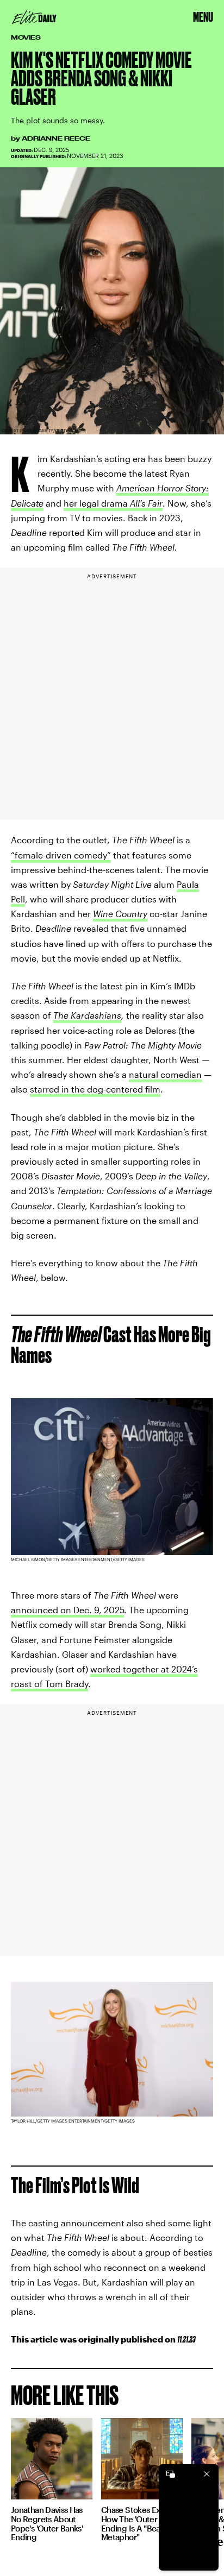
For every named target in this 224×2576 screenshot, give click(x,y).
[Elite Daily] (34, 17)
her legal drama (113, 503)
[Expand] (171, 2474)
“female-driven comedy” (61, 855)
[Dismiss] (207, 2474)
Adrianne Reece (56, 138)
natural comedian (165, 1074)
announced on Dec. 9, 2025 (67, 1610)
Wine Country (120, 914)
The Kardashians (87, 1015)
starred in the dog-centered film (95, 1089)
